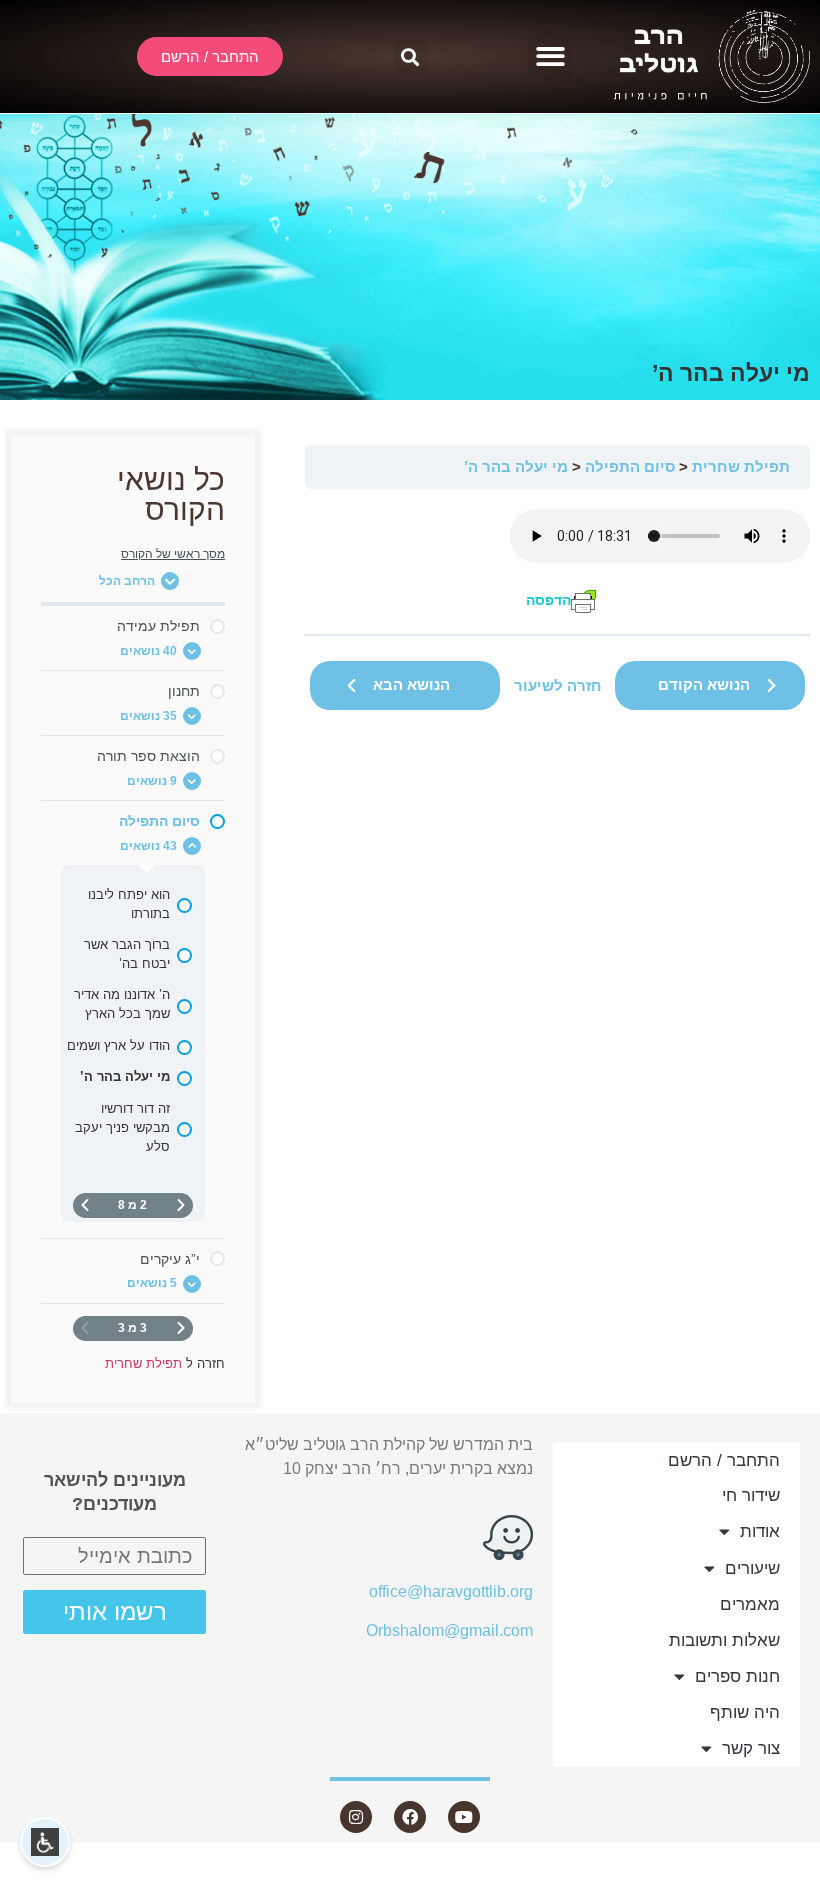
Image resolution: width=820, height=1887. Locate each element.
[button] (550, 56)
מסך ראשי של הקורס (173, 554)
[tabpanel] (557, 561)
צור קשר (751, 1748)
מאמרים (750, 1604)
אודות (760, 1531)
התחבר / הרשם (724, 1460)
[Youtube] (464, 1817)
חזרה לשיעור (558, 685)
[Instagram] (356, 1817)
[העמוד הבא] (85, 1205)
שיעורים (752, 1568)
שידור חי (751, 1495)
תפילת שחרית (741, 466)
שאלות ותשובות (724, 1640)
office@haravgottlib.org (451, 1591)
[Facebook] (410, 1817)
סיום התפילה (630, 466)
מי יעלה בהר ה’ (516, 466)
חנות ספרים (737, 1676)
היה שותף (745, 1712)
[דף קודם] (181, 1205)
